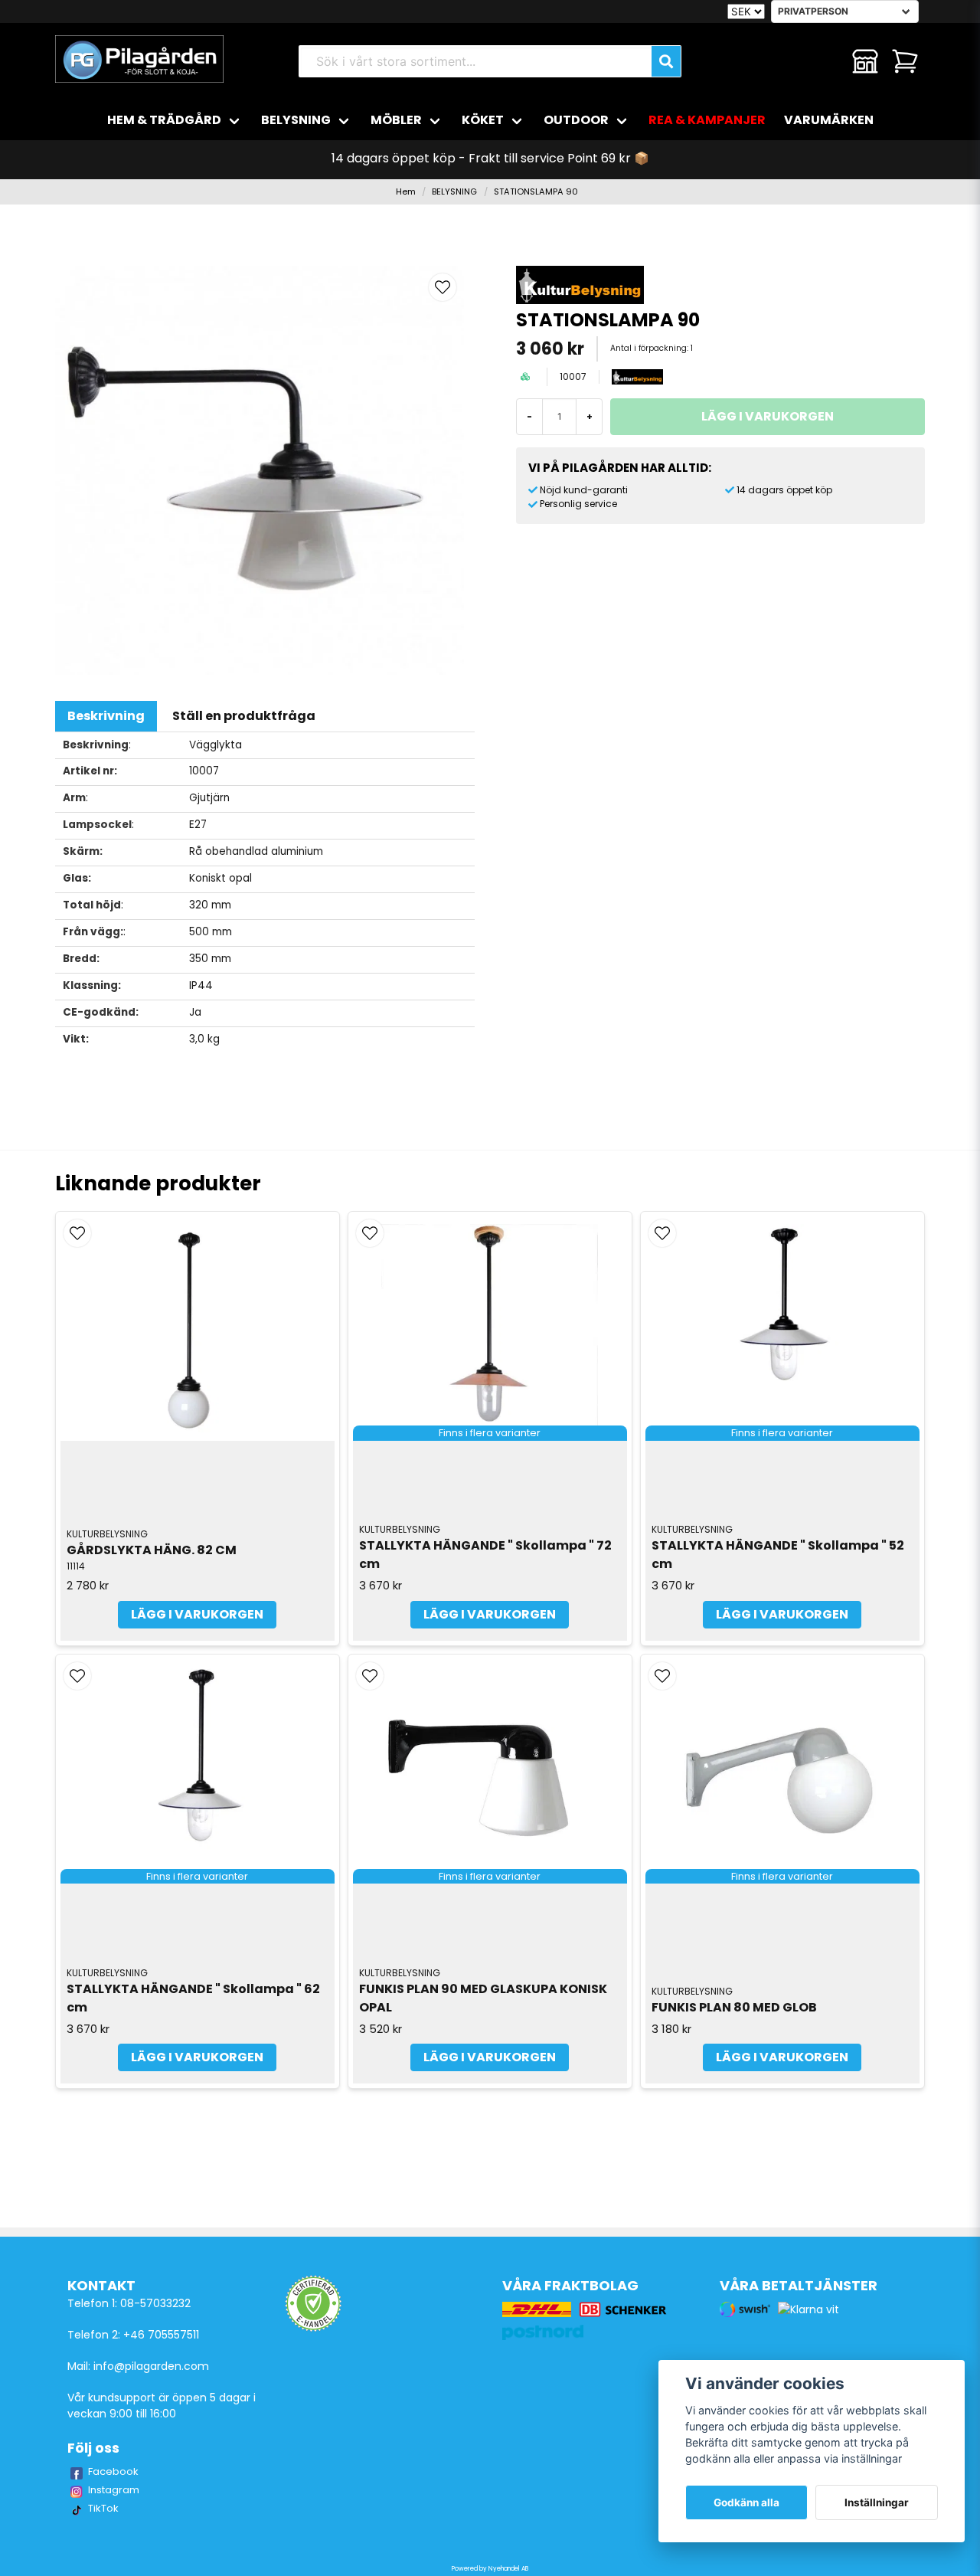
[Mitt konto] (865, 61)
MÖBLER (396, 120)
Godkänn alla (746, 2502)
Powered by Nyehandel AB (490, 2569)
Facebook (113, 2471)
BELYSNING (296, 120)
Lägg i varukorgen (197, 1614)
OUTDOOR (576, 120)
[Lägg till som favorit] (825, 61)
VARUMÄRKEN (829, 120)
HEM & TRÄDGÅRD (164, 120)
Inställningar (877, 2502)
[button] (443, 287)
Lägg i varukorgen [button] (490, 1614)
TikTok (103, 2508)
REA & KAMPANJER (707, 120)
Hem (406, 191)
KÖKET (483, 120)
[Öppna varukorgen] (905, 61)
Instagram (114, 2490)
